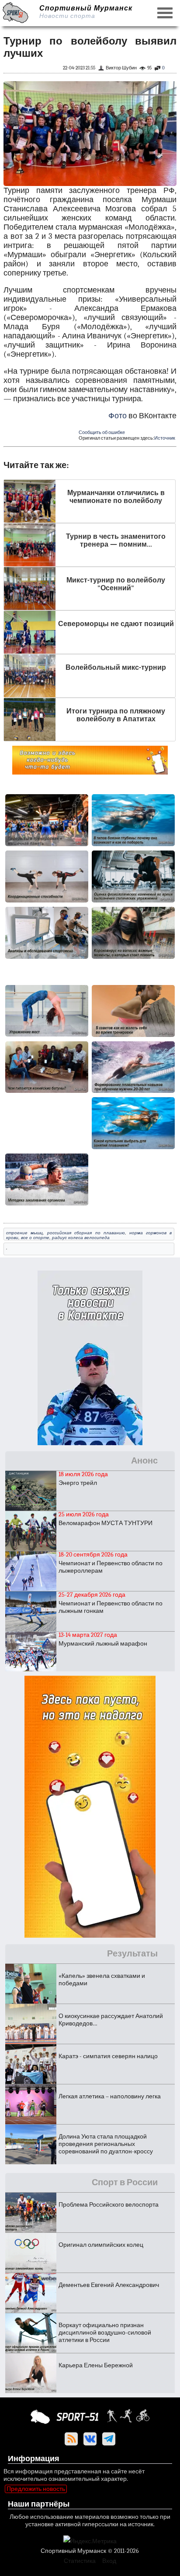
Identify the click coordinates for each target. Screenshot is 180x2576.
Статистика (80, 2561)
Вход (109, 2561)
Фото (118, 416)
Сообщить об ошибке (102, 432)
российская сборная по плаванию (86, 1233)
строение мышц (24, 1233)
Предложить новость (36, 2489)
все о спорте (35, 1238)
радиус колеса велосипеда (81, 1238)
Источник (165, 438)
